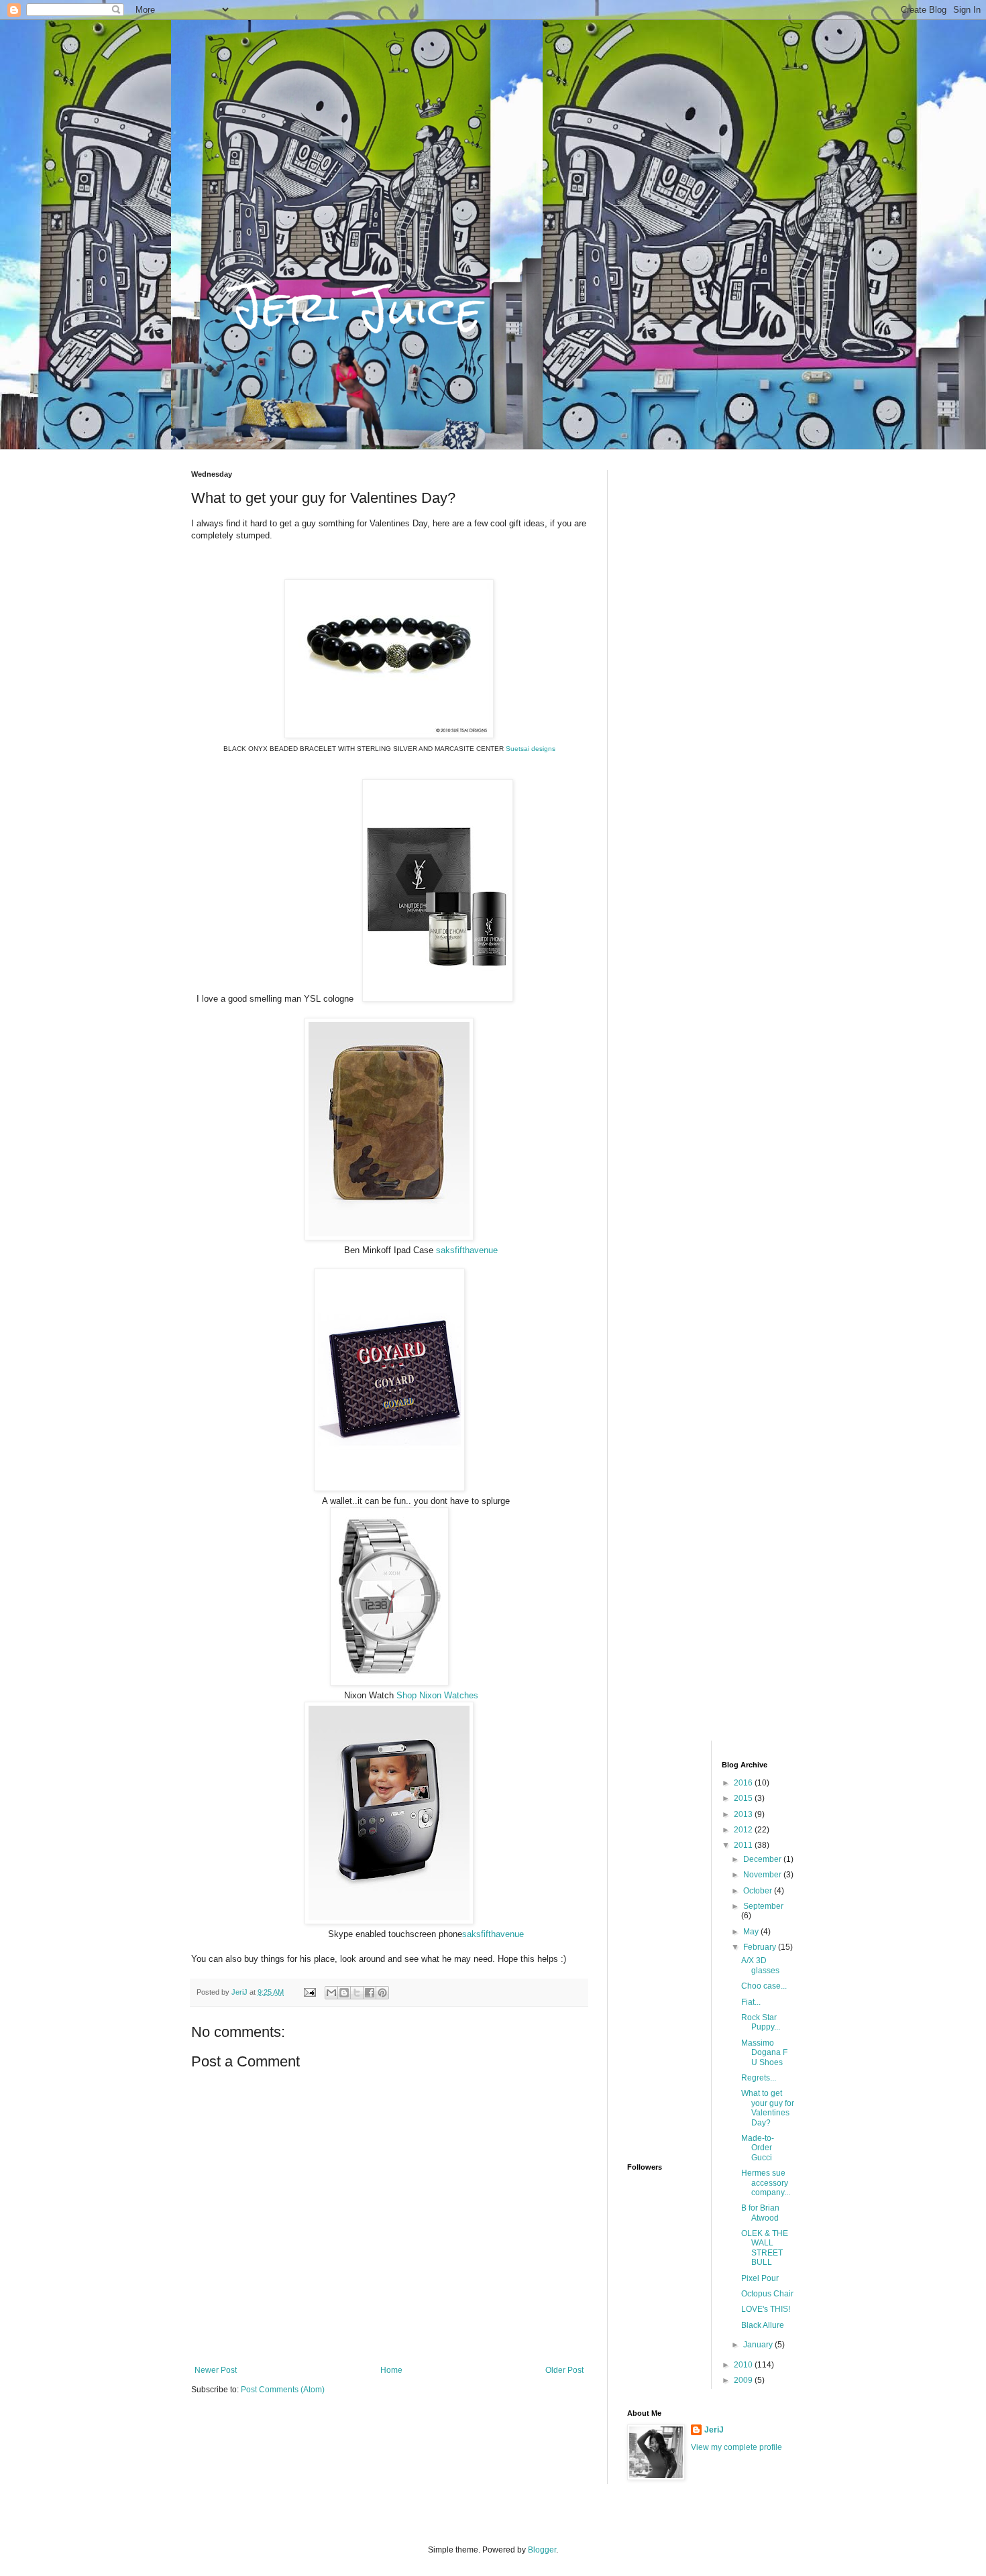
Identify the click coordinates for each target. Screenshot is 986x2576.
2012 (744, 1830)
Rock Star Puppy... (761, 2022)
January (759, 2345)
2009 (744, 2380)
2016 (744, 1783)
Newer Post (216, 2370)
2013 (744, 1814)
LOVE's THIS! (766, 2309)
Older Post (564, 2370)
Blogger (542, 2550)
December (763, 1859)
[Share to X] (357, 1993)
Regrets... (759, 2078)
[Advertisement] (711, 671)
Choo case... (764, 1986)
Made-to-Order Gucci (758, 2148)
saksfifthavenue (467, 1250)
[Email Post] (309, 1992)
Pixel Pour (760, 2278)
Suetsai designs (531, 749)
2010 (744, 2365)
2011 (744, 1845)
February (761, 1947)
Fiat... (751, 2002)
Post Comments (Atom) (283, 2390)
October (759, 1891)
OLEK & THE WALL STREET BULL (765, 2248)
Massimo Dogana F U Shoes (764, 2053)
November (763, 1875)
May (752, 1932)
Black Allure (763, 2325)
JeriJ (714, 2430)
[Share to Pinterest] (382, 1993)
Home (391, 2370)
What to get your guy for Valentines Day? (768, 2108)
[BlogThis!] (344, 1993)
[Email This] (331, 1993)
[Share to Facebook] (370, 1993)
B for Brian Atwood (760, 2213)
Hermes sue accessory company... (766, 2183)
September (763, 1906)
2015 (744, 1798)
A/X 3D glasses (760, 1965)
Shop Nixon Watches (437, 1695)
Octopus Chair (767, 2294)
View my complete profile (736, 2447)
